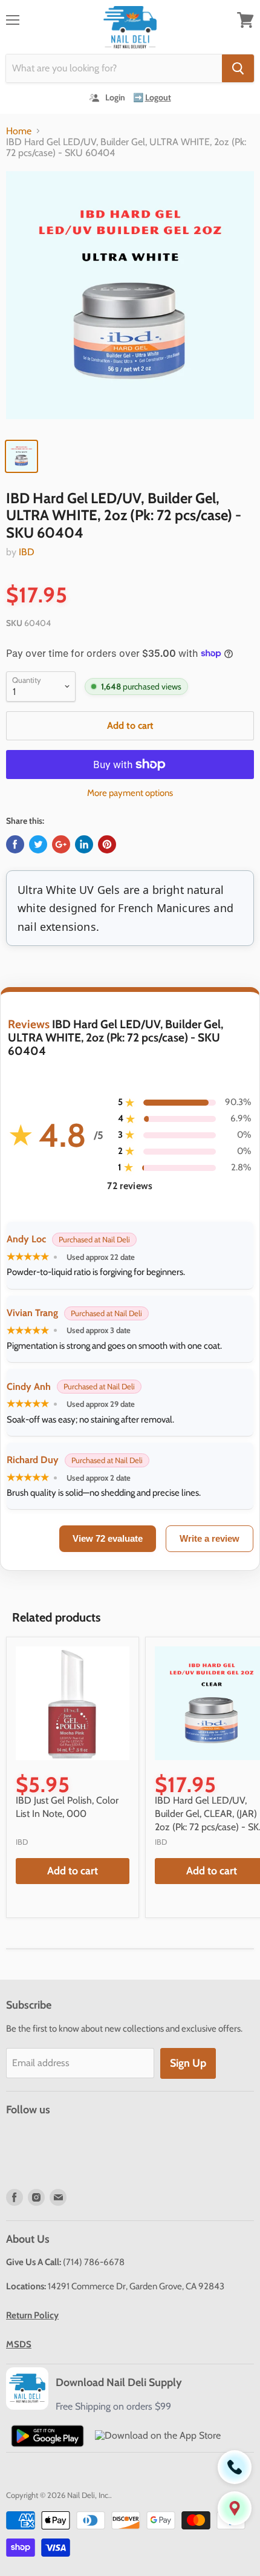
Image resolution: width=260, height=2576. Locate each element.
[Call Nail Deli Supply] (235, 2467)
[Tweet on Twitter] (38, 844)
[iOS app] (158, 2435)
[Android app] (47, 2436)
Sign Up (188, 2063)
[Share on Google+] (61, 844)
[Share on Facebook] (15, 844)
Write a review (210, 1538)
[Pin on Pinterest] (107, 844)
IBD (27, 552)
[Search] (238, 68)
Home (19, 131)
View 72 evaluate (108, 1538)
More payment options (130, 793)
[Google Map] (235, 2508)
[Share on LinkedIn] (84, 844)
